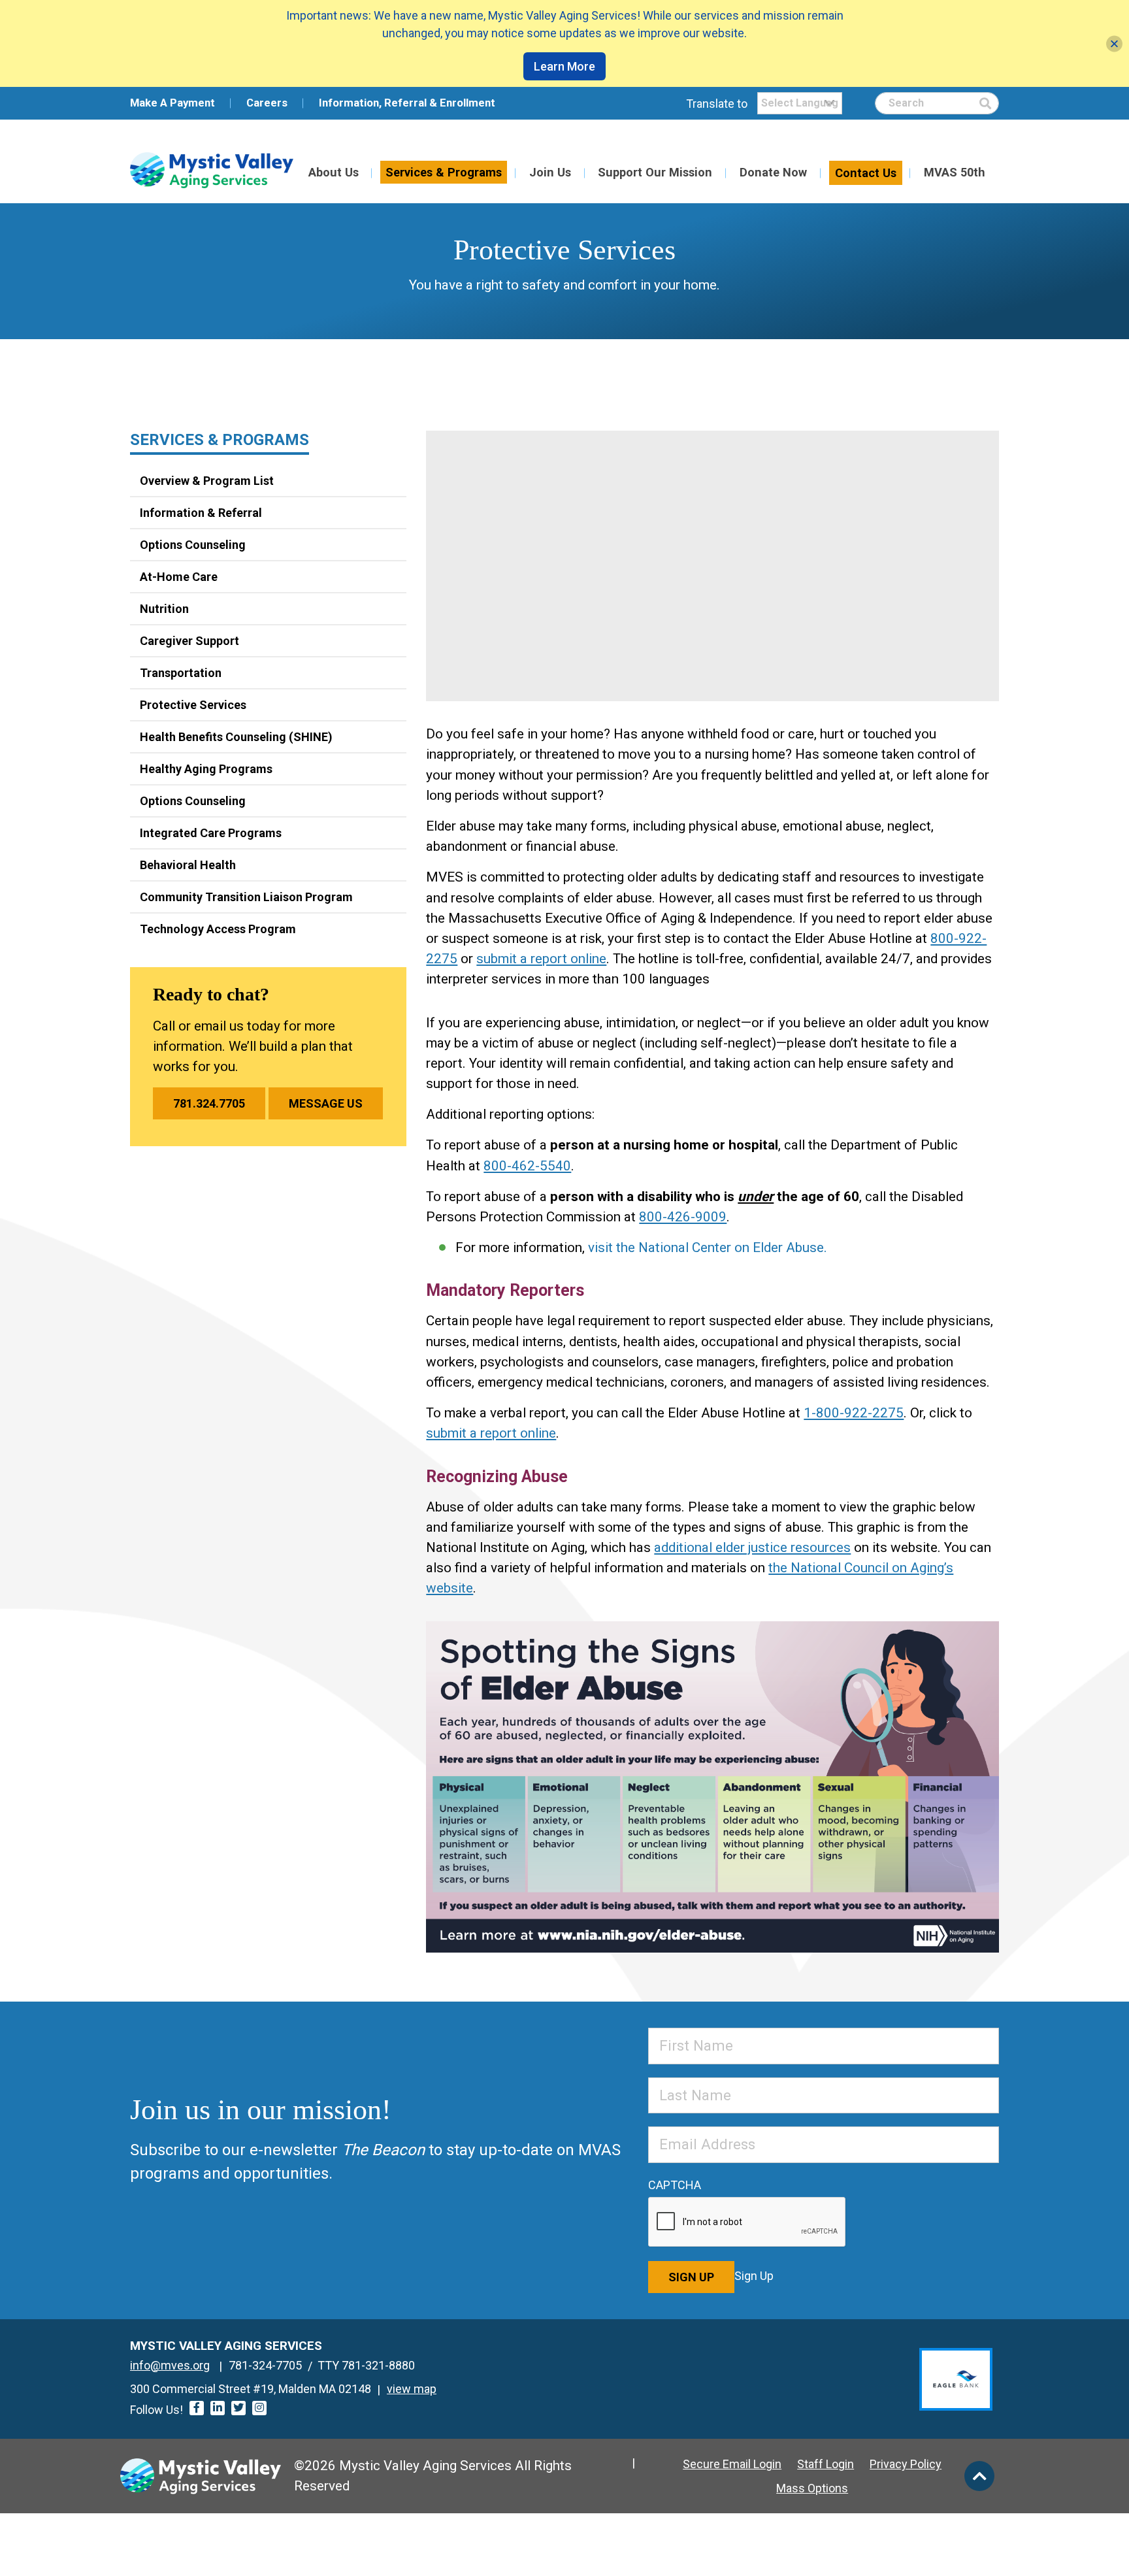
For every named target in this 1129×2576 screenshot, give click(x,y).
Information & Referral (201, 513)
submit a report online (541, 959)
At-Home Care (179, 577)
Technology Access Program (218, 929)
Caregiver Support (189, 641)
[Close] (1114, 43)
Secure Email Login (732, 2464)
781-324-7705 (265, 2365)
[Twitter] (238, 2408)
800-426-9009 (683, 1217)
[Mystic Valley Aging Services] (212, 170)
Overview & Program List (207, 481)
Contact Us (866, 173)
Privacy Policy (906, 2464)
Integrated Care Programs (211, 833)
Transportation (181, 673)
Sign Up (691, 2277)
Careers (267, 103)
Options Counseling (193, 545)
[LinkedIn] (218, 2408)
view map (412, 2389)
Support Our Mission (655, 172)
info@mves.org (170, 2365)
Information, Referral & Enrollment (407, 103)
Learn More (564, 66)
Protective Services (193, 705)
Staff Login (826, 2464)
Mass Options (812, 2488)
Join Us (550, 172)
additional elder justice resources (752, 1547)
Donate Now (773, 172)
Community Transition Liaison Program (246, 897)
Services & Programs (444, 172)
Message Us (326, 1103)
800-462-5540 (527, 1166)
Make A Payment (172, 103)
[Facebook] (197, 2408)
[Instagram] (259, 2408)
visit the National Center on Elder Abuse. (708, 1247)
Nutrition (164, 609)
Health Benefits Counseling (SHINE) (236, 737)
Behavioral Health (188, 865)
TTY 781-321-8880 (366, 2365)
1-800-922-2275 (854, 1413)
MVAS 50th (955, 172)
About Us (334, 172)
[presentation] (747, 2222)
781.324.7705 (209, 1103)
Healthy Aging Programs (206, 769)
